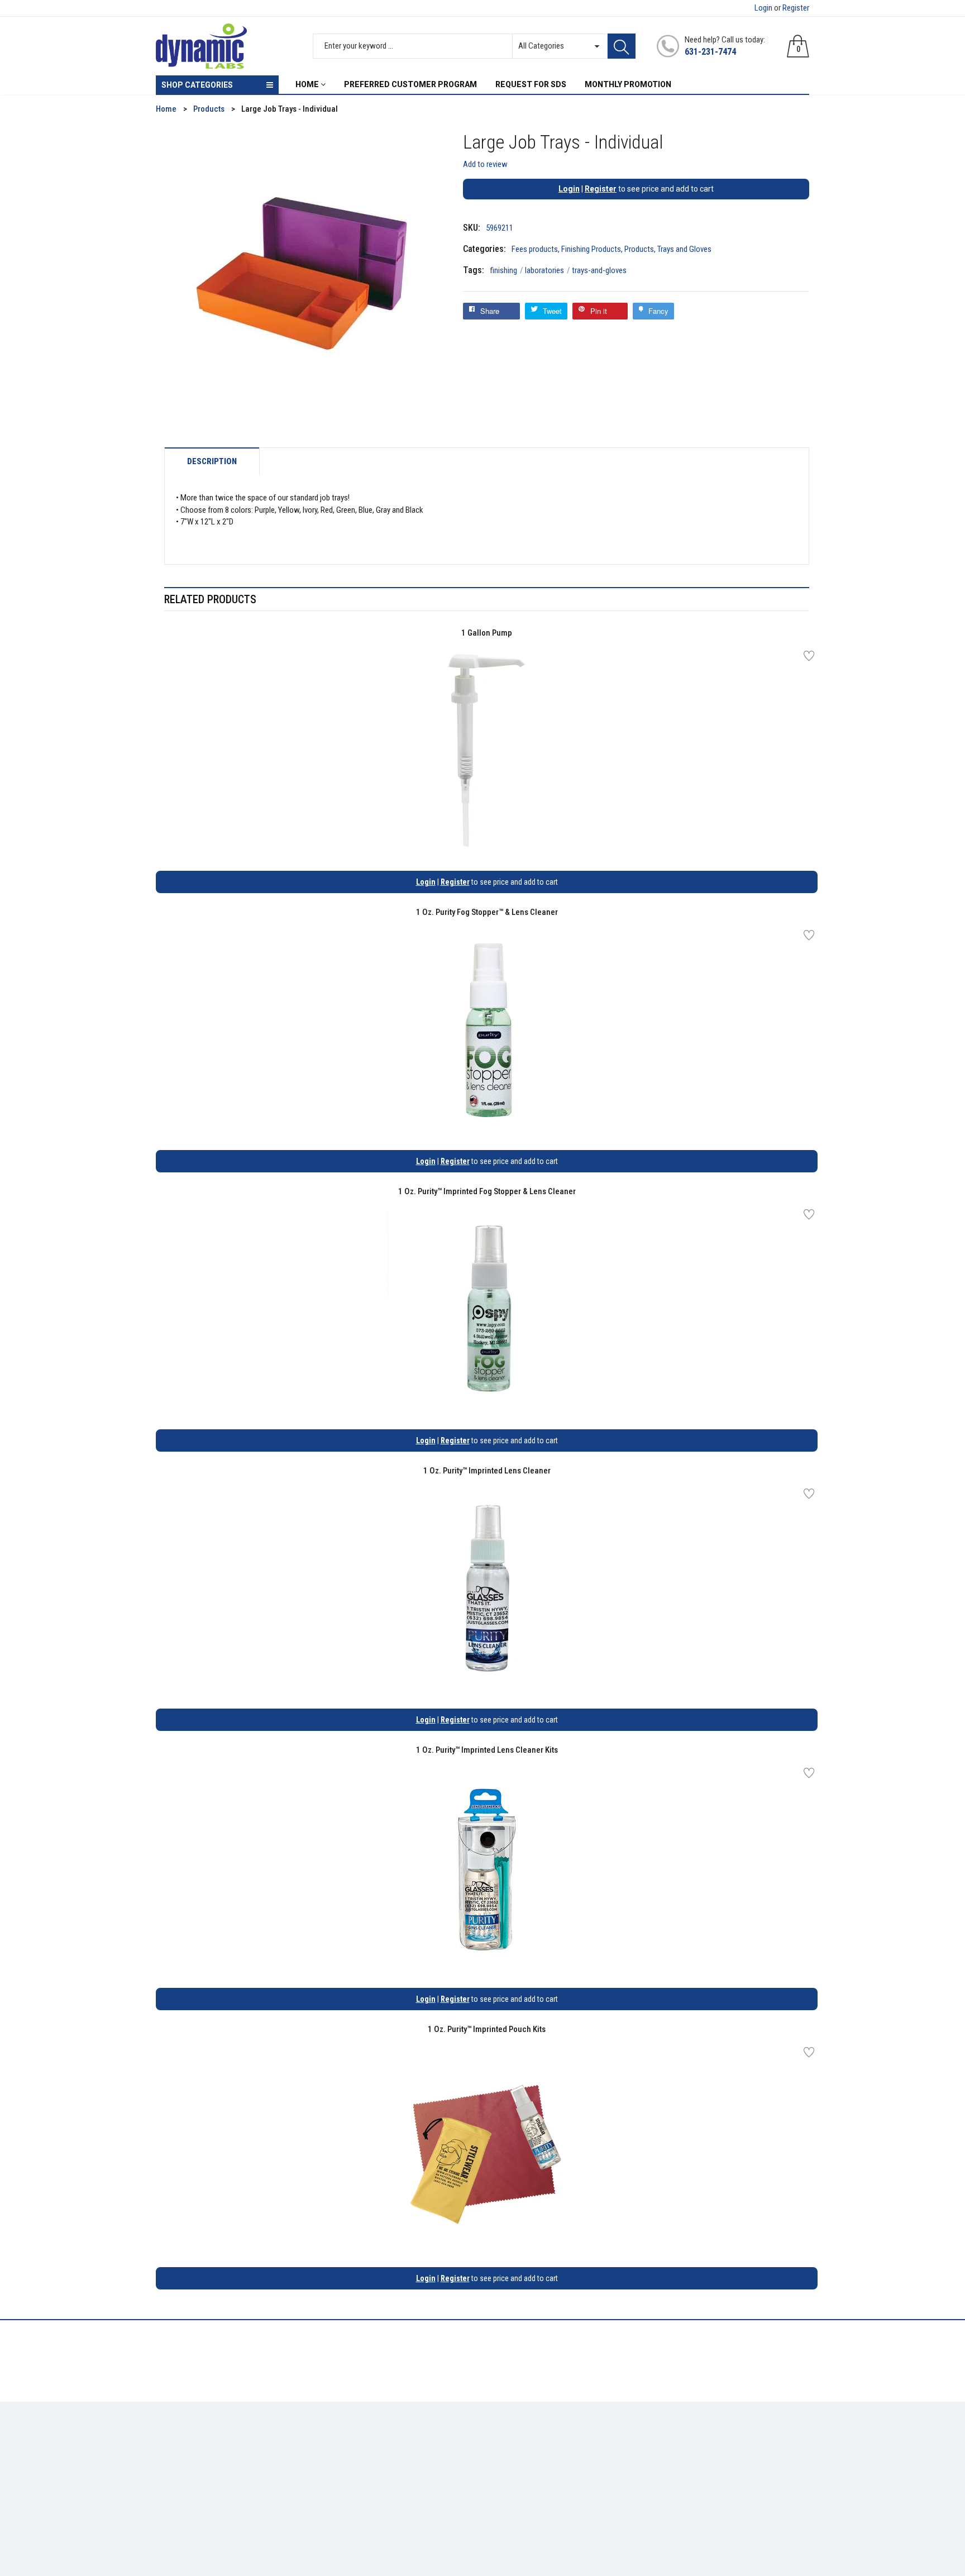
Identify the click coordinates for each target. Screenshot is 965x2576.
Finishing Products (591, 249)
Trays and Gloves (684, 249)
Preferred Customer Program (374, 2492)
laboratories (548, 270)
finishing (507, 270)
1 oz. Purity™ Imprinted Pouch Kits (487, 2029)
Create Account (518, 2443)
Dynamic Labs (512, 2513)
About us (339, 2443)
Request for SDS (351, 2475)
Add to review (485, 164)
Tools (165, 2459)
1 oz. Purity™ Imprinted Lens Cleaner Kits (487, 1750)
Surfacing (173, 2475)
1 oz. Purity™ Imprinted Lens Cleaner (487, 1471)
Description (212, 462)
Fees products (535, 249)
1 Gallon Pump (487, 633)
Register (796, 8)
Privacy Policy (348, 2459)
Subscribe (784, 2446)
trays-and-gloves (599, 270)
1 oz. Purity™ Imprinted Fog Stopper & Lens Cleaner (487, 1191)
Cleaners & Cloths (187, 2443)
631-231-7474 (710, 52)
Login (763, 8)
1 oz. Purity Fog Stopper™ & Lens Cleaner (487, 912)
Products (639, 249)
